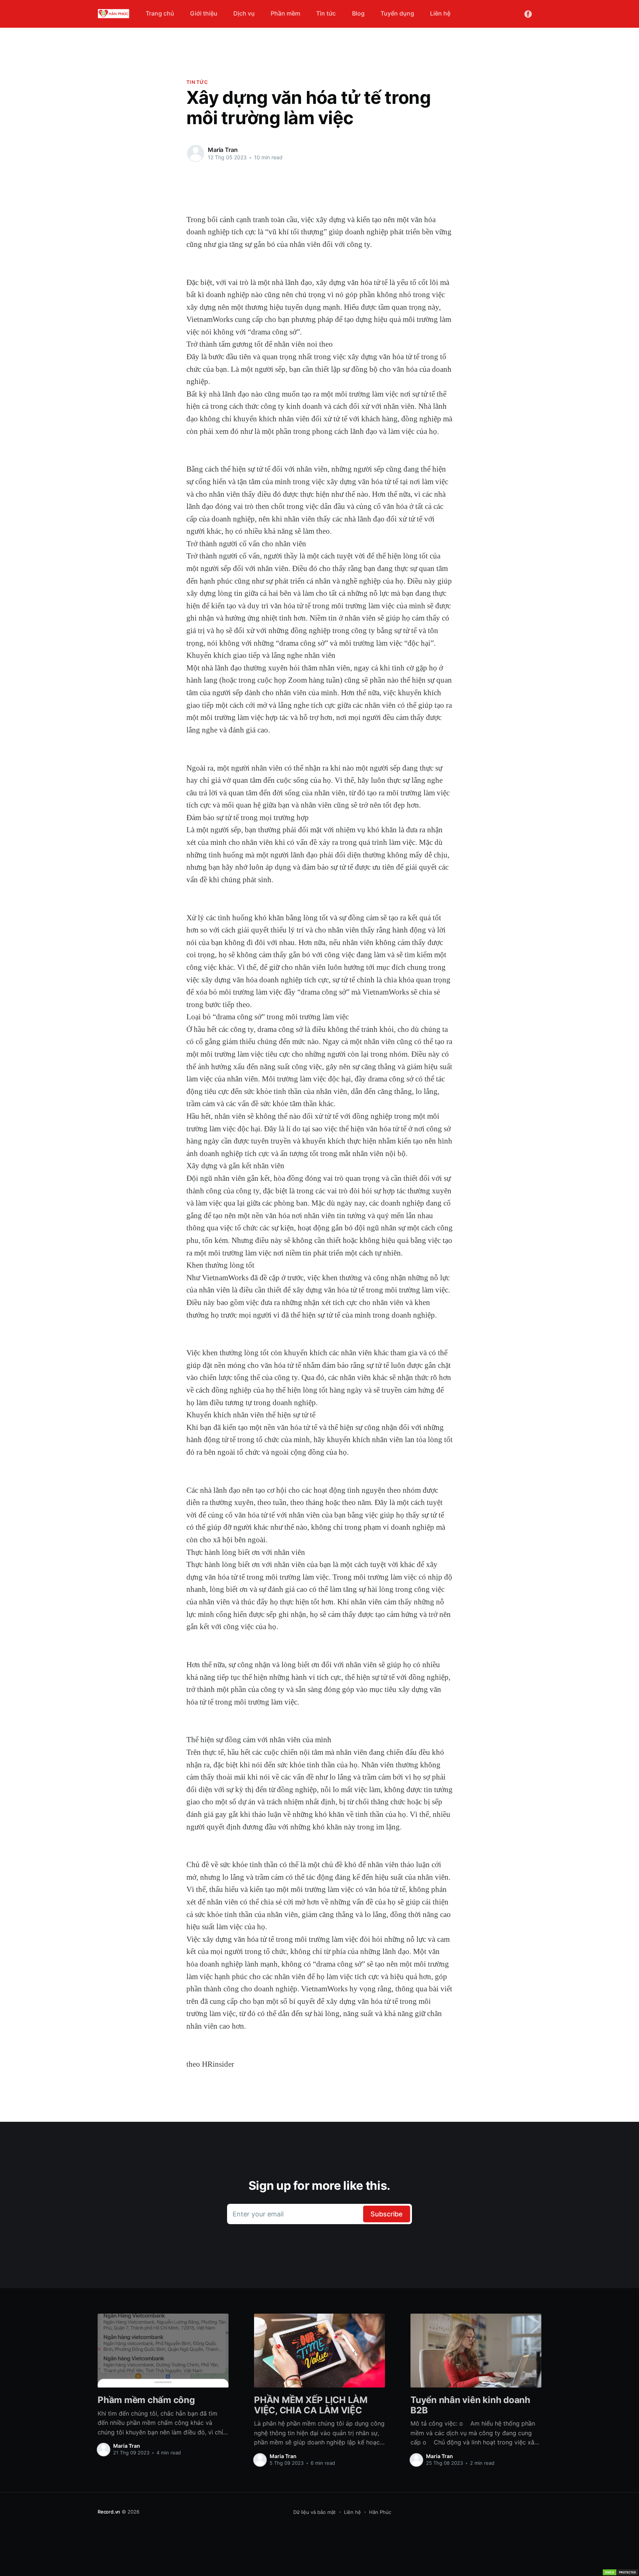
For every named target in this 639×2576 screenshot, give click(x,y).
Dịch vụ (244, 13)
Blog (358, 13)
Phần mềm (285, 13)
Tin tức (326, 13)
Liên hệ (440, 13)
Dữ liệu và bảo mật (315, 2512)
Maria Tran (223, 150)
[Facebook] (528, 13)
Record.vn (109, 2512)
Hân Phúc (380, 2512)
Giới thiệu (204, 13)
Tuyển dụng (397, 13)
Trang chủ (160, 13)
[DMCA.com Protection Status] (621, 2572)
